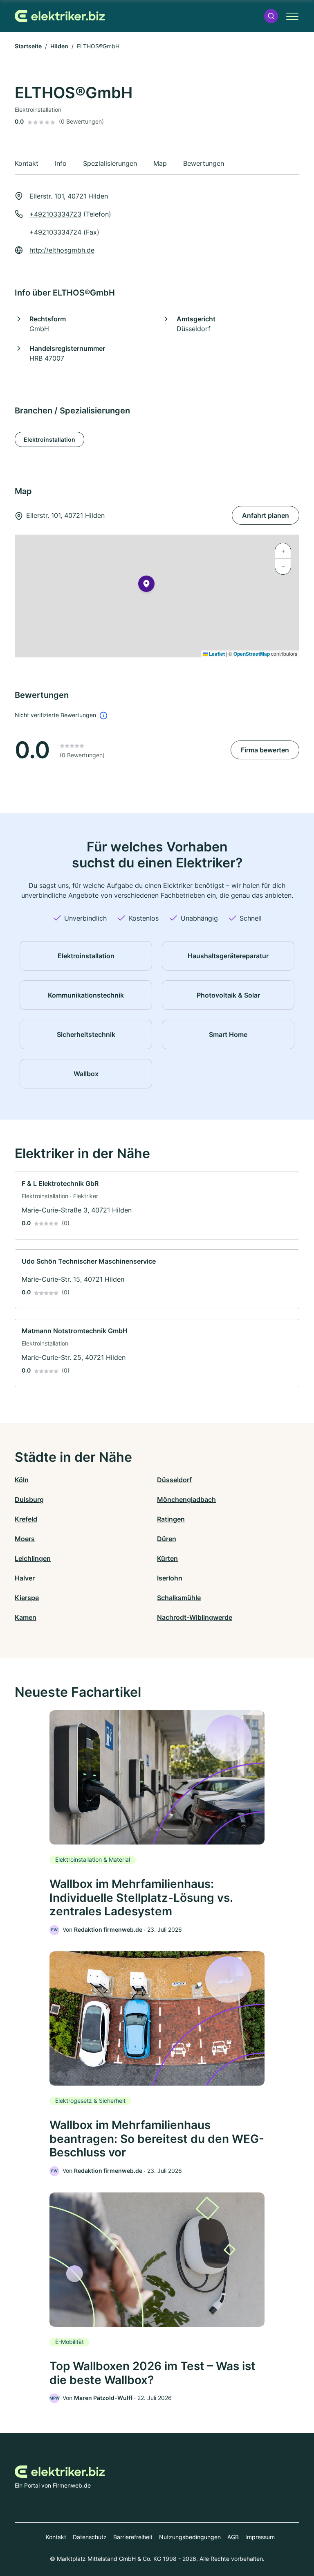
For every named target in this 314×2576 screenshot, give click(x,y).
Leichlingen (33, 1558)
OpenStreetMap (252, 654)
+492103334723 (55, 214)
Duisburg (29, 1499)
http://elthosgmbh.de (62, 250)
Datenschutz (90, 2537)
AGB (233, 2537)
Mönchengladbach (186, 1499)
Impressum (260, 2537)
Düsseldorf (174, 1480)
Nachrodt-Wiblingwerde (195, 1617)
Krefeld (26, 1519)
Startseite (28, 46)
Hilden (59, 46)
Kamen (26, 1617)
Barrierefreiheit (133, 2537)
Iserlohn (170, 1578)
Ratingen (171, 1519)
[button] (271, 16)
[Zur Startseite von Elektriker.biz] (60, 16)
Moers (25, 1539)
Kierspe (27, 1598)
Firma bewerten (265, 750)
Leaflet (216, 654)
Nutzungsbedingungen (190, 2537)
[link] (157, 1206)
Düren (167, 1539)
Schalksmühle (179, 1598)
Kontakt (56, 2537)
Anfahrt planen (266, 515)
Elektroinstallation (49, 439)
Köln (22, 1480)
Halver (25, 1578)
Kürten (167, 1558)
